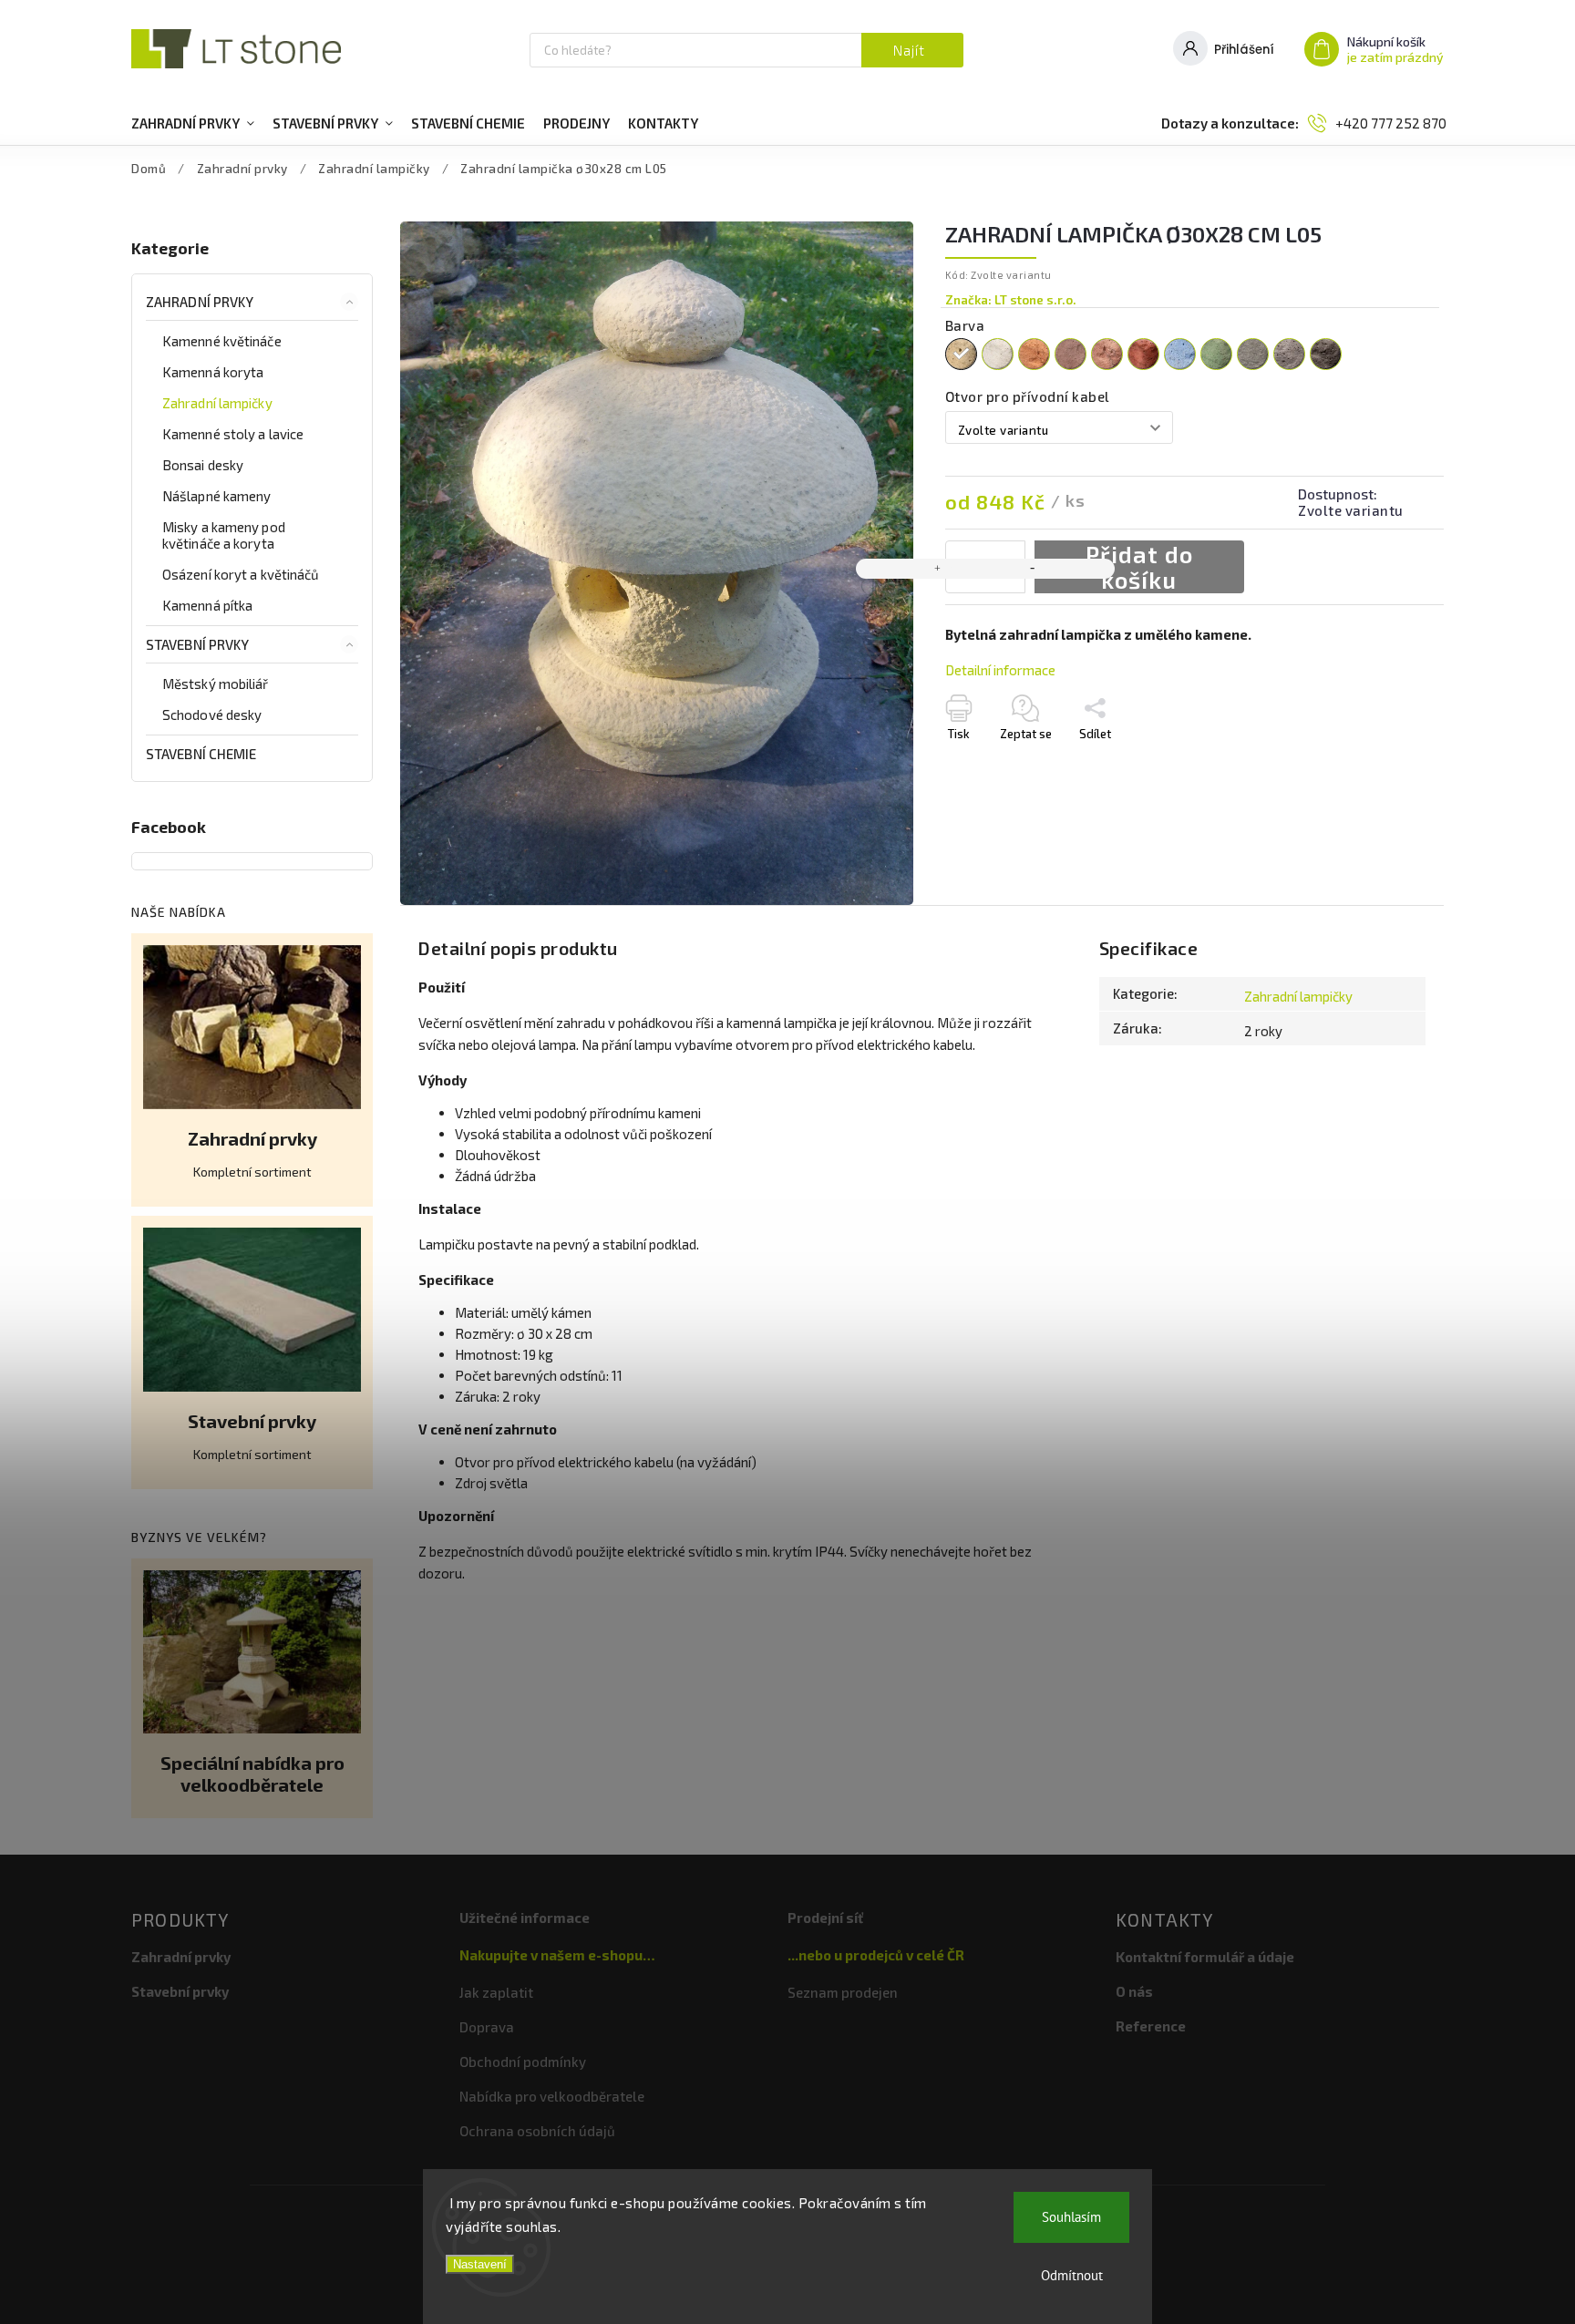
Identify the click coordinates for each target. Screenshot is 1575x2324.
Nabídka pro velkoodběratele (552, 2096)
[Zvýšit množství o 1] (938, 569)
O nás (1134, 1991)
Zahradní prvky (200, 302)
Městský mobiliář (216, 684)
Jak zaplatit (496, 1992)
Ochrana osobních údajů (537, 2131)
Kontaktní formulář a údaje (1205, 1957)
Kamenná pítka (207, 605)
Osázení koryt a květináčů (241, 574)
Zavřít (1390, 780)
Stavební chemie (201, 754)
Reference (1151, 2026)
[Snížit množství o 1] (1033, 569)
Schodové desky (212, 715)
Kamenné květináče (222, 341)
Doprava (487, 2027)
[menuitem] (193, 123)
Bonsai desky (203, 465)
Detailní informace (1000, 670)
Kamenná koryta (213, 372)
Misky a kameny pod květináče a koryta (224, 535)
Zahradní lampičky (217, 403)
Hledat (912, 50)
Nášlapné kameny (217, 496)
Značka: (1011, 300)
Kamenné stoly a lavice (233, 434)
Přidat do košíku (1139, 567)
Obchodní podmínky (523, 2062)
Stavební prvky (197, 644)
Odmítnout (1072, 2275)
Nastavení (480, 2264)
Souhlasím (1071, 2217)
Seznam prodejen (843, 1992)
